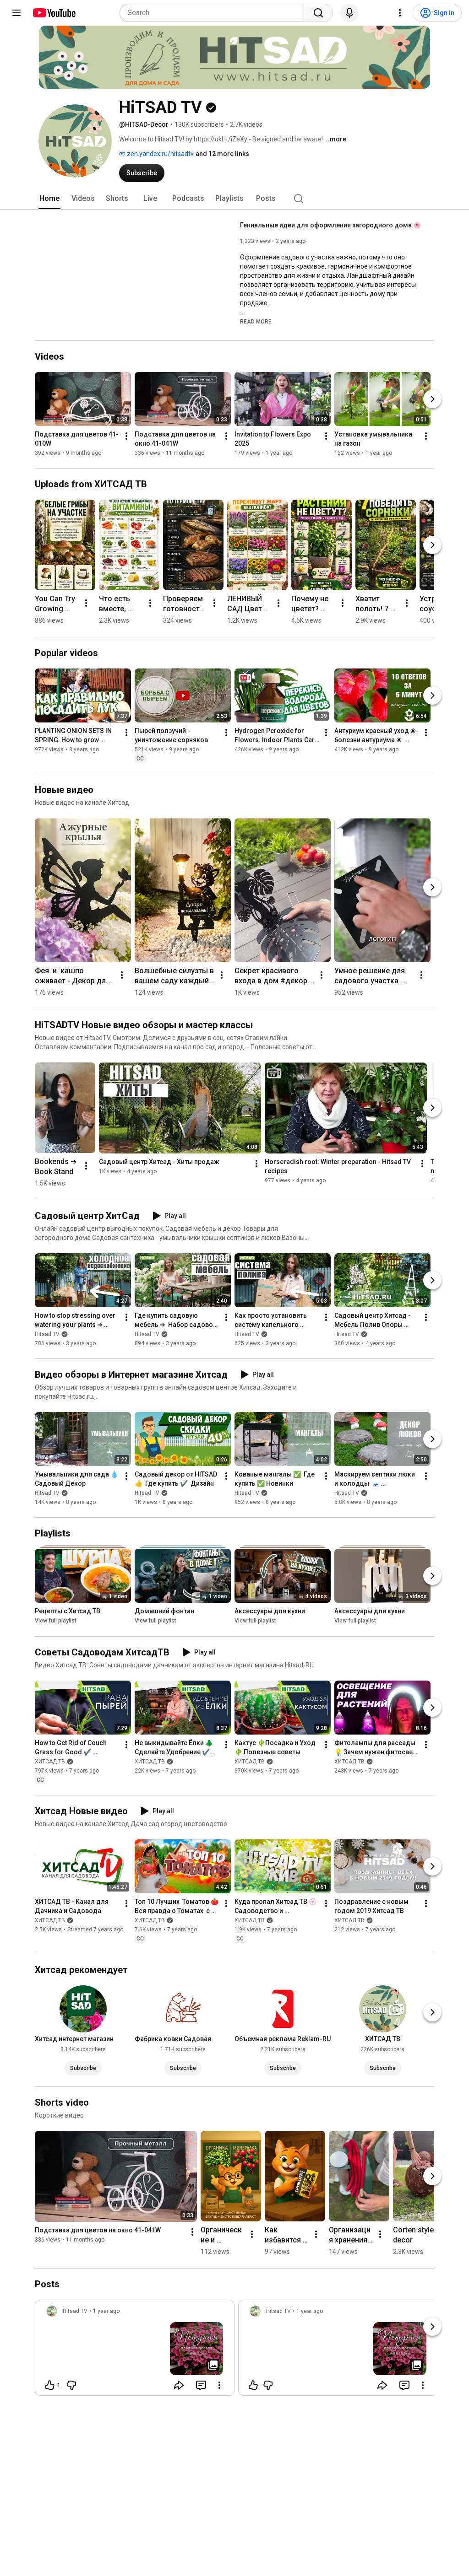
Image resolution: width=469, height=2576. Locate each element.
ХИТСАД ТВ (50, 1762)
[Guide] (16, 13)
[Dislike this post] (71, 2385)
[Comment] (201, 2385)
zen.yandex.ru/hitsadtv (160, 154)
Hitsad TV (47, 1334)
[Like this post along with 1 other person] (50, 2385)
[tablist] (234, 199)
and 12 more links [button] (222, 154)
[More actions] (126, 436)
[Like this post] (253, 2385)
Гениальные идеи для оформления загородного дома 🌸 (330, 225)
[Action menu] (219, 2385)
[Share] (179, 2385)
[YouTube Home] (54, 13)
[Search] (318, 13)
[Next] (432, 399)
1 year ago (106, 2311)
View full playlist (56, 1621)
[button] (256, 321)
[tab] (49, 199)
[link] (135, 2350)
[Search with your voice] (349, 13)
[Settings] (400, 13)
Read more (256, 322)
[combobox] (215, 13)
